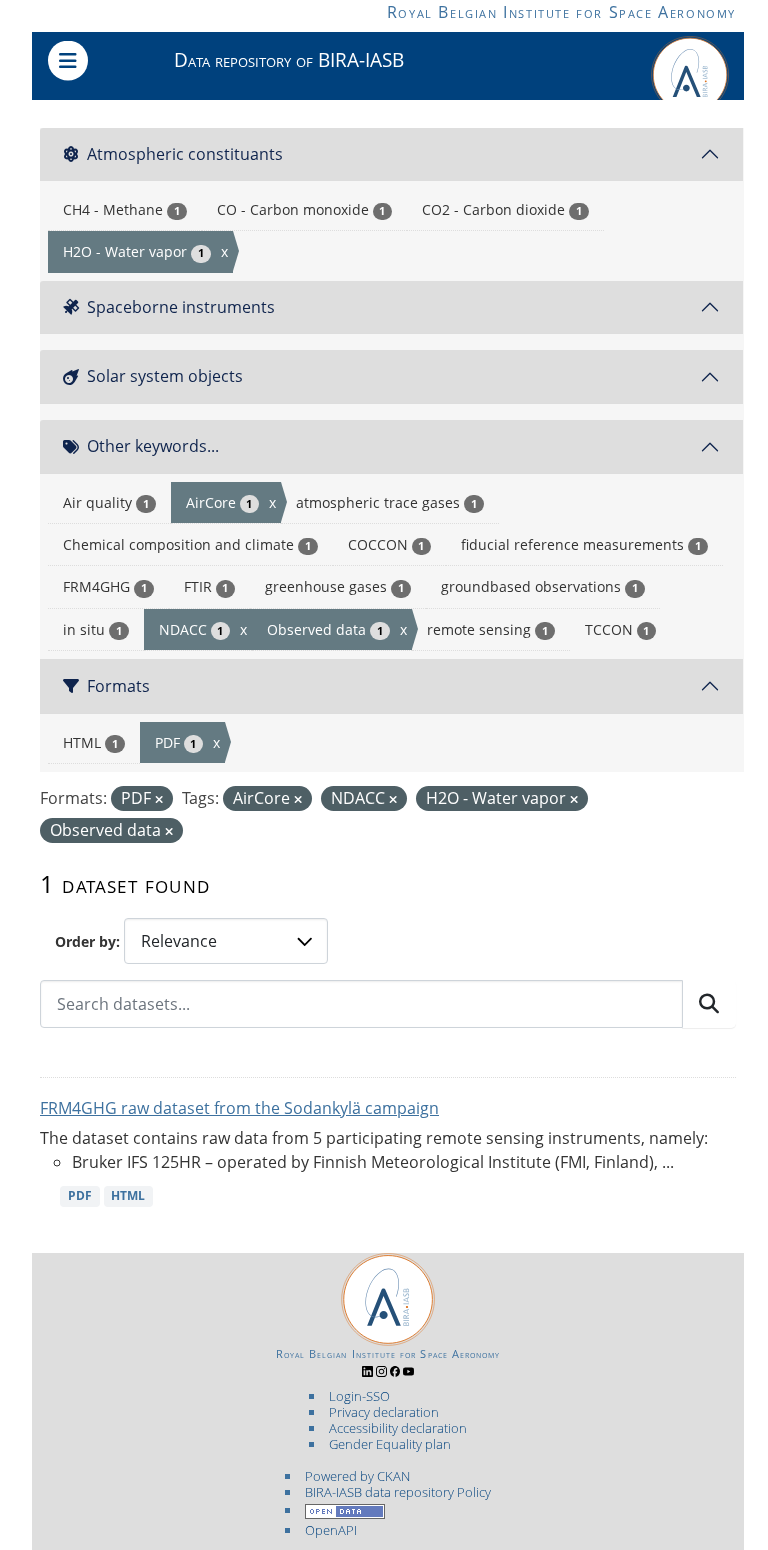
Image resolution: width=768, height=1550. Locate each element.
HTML (128, 1195)
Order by (85, 941)
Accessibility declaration (398, 1428)
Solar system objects (165, 376)
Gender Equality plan (390, 1444)
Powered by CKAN (357, 1476)
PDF (80, 1195)
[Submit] (709, 1004)
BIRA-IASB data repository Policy (398, 1492)
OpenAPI (331, 1530)
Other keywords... (153, 446)
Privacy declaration (384, 1412)
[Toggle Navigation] (68, 61)
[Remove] (159, 799)
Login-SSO (359, 1396)
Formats (118, 686)
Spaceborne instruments (181, 307)
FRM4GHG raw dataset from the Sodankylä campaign (239, 1108)
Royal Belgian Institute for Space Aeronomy (561, 12)
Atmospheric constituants (185, 154)
